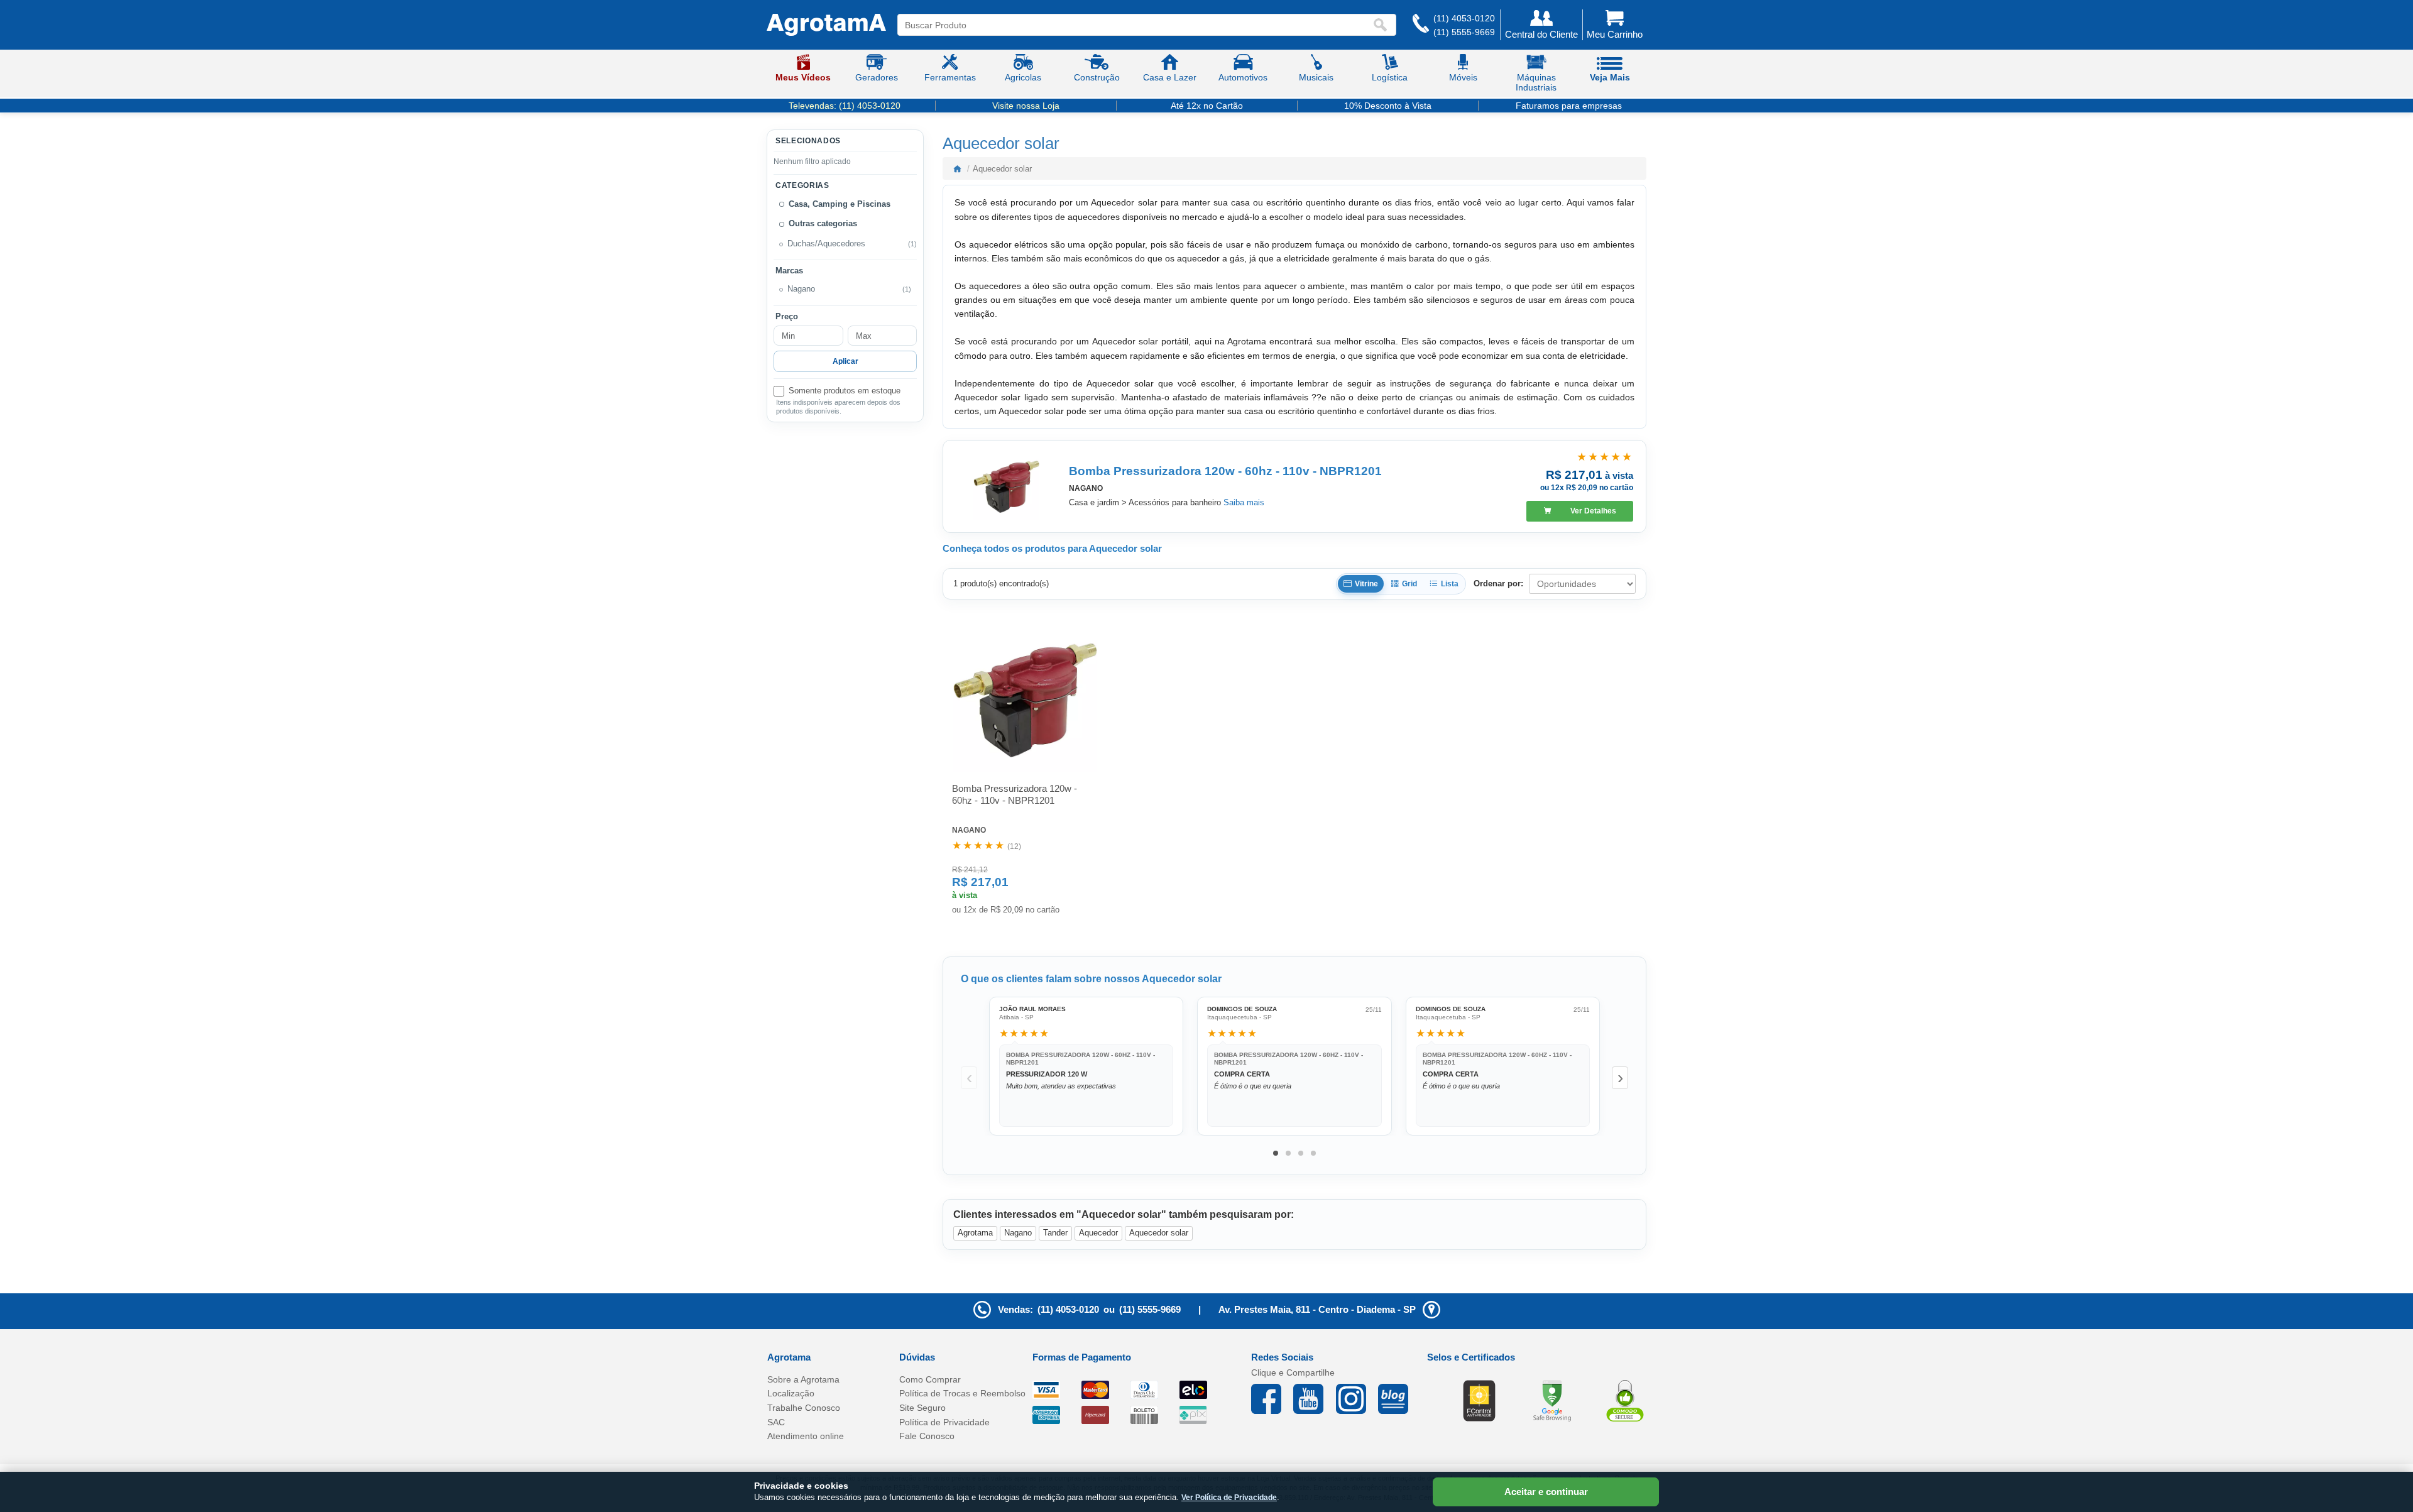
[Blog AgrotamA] (1399, 1399)
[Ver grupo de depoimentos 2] (1288, 1153)
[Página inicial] (957, 168)
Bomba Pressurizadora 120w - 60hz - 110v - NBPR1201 (1225, 471)
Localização (791, 1393)
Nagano (1018, 1233)
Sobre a (803, 1379)
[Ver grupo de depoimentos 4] (1313, 1153)
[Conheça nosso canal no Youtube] (1314, 1399)
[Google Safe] (1552, 1400)
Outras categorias (823, 224)
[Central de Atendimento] (1421, 25)
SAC (776, 1422)
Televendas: (845, 106)
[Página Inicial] (826, 25)
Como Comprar (930, 1379)
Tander (1055, 1233)
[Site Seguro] (1625, 1400)
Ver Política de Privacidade (1229, 1498)
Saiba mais (1244, 502)
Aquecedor (1098, 1233)
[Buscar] (1383, 25)
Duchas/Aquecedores (826, 244)
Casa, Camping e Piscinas (840, 204)
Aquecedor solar (1159, 1233)
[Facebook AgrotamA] (1272, 1399)
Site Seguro (922, 1408)
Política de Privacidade (944, 1422)
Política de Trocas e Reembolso (962, 1393)
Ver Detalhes (1593, 511)
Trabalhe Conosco (804, 1408)
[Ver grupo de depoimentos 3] (1301, 1153)
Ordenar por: (1498, 583)
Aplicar (845, 361)
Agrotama (975, 1233)
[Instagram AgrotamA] (1357, 1399)
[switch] (845, 391)
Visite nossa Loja (1026, 106)
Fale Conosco (927, 1436)
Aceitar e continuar (1546, 1492)
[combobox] (1135, 25)
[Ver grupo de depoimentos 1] (1276, 1153)
